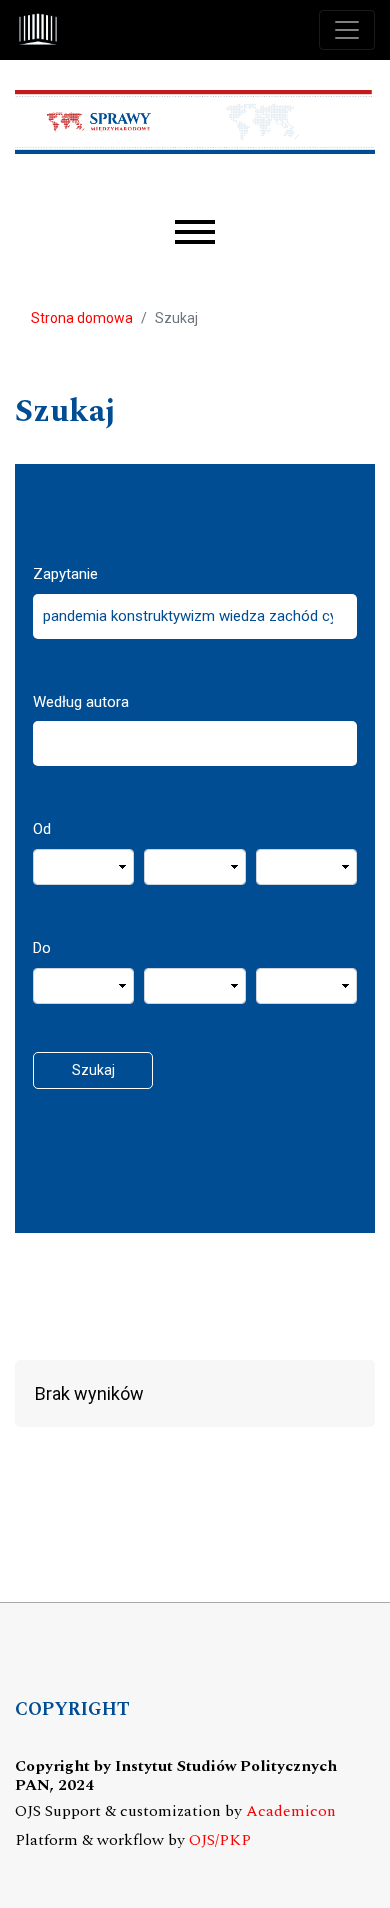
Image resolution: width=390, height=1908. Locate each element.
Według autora (81, 702)
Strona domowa (82, 318)
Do (42, 948)
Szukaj (93, 1070)
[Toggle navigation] (347, 30)
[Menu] (195, 232)
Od (42, 829)
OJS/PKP (220, 1840)
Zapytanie (65, 574)
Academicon (291, 1811)
